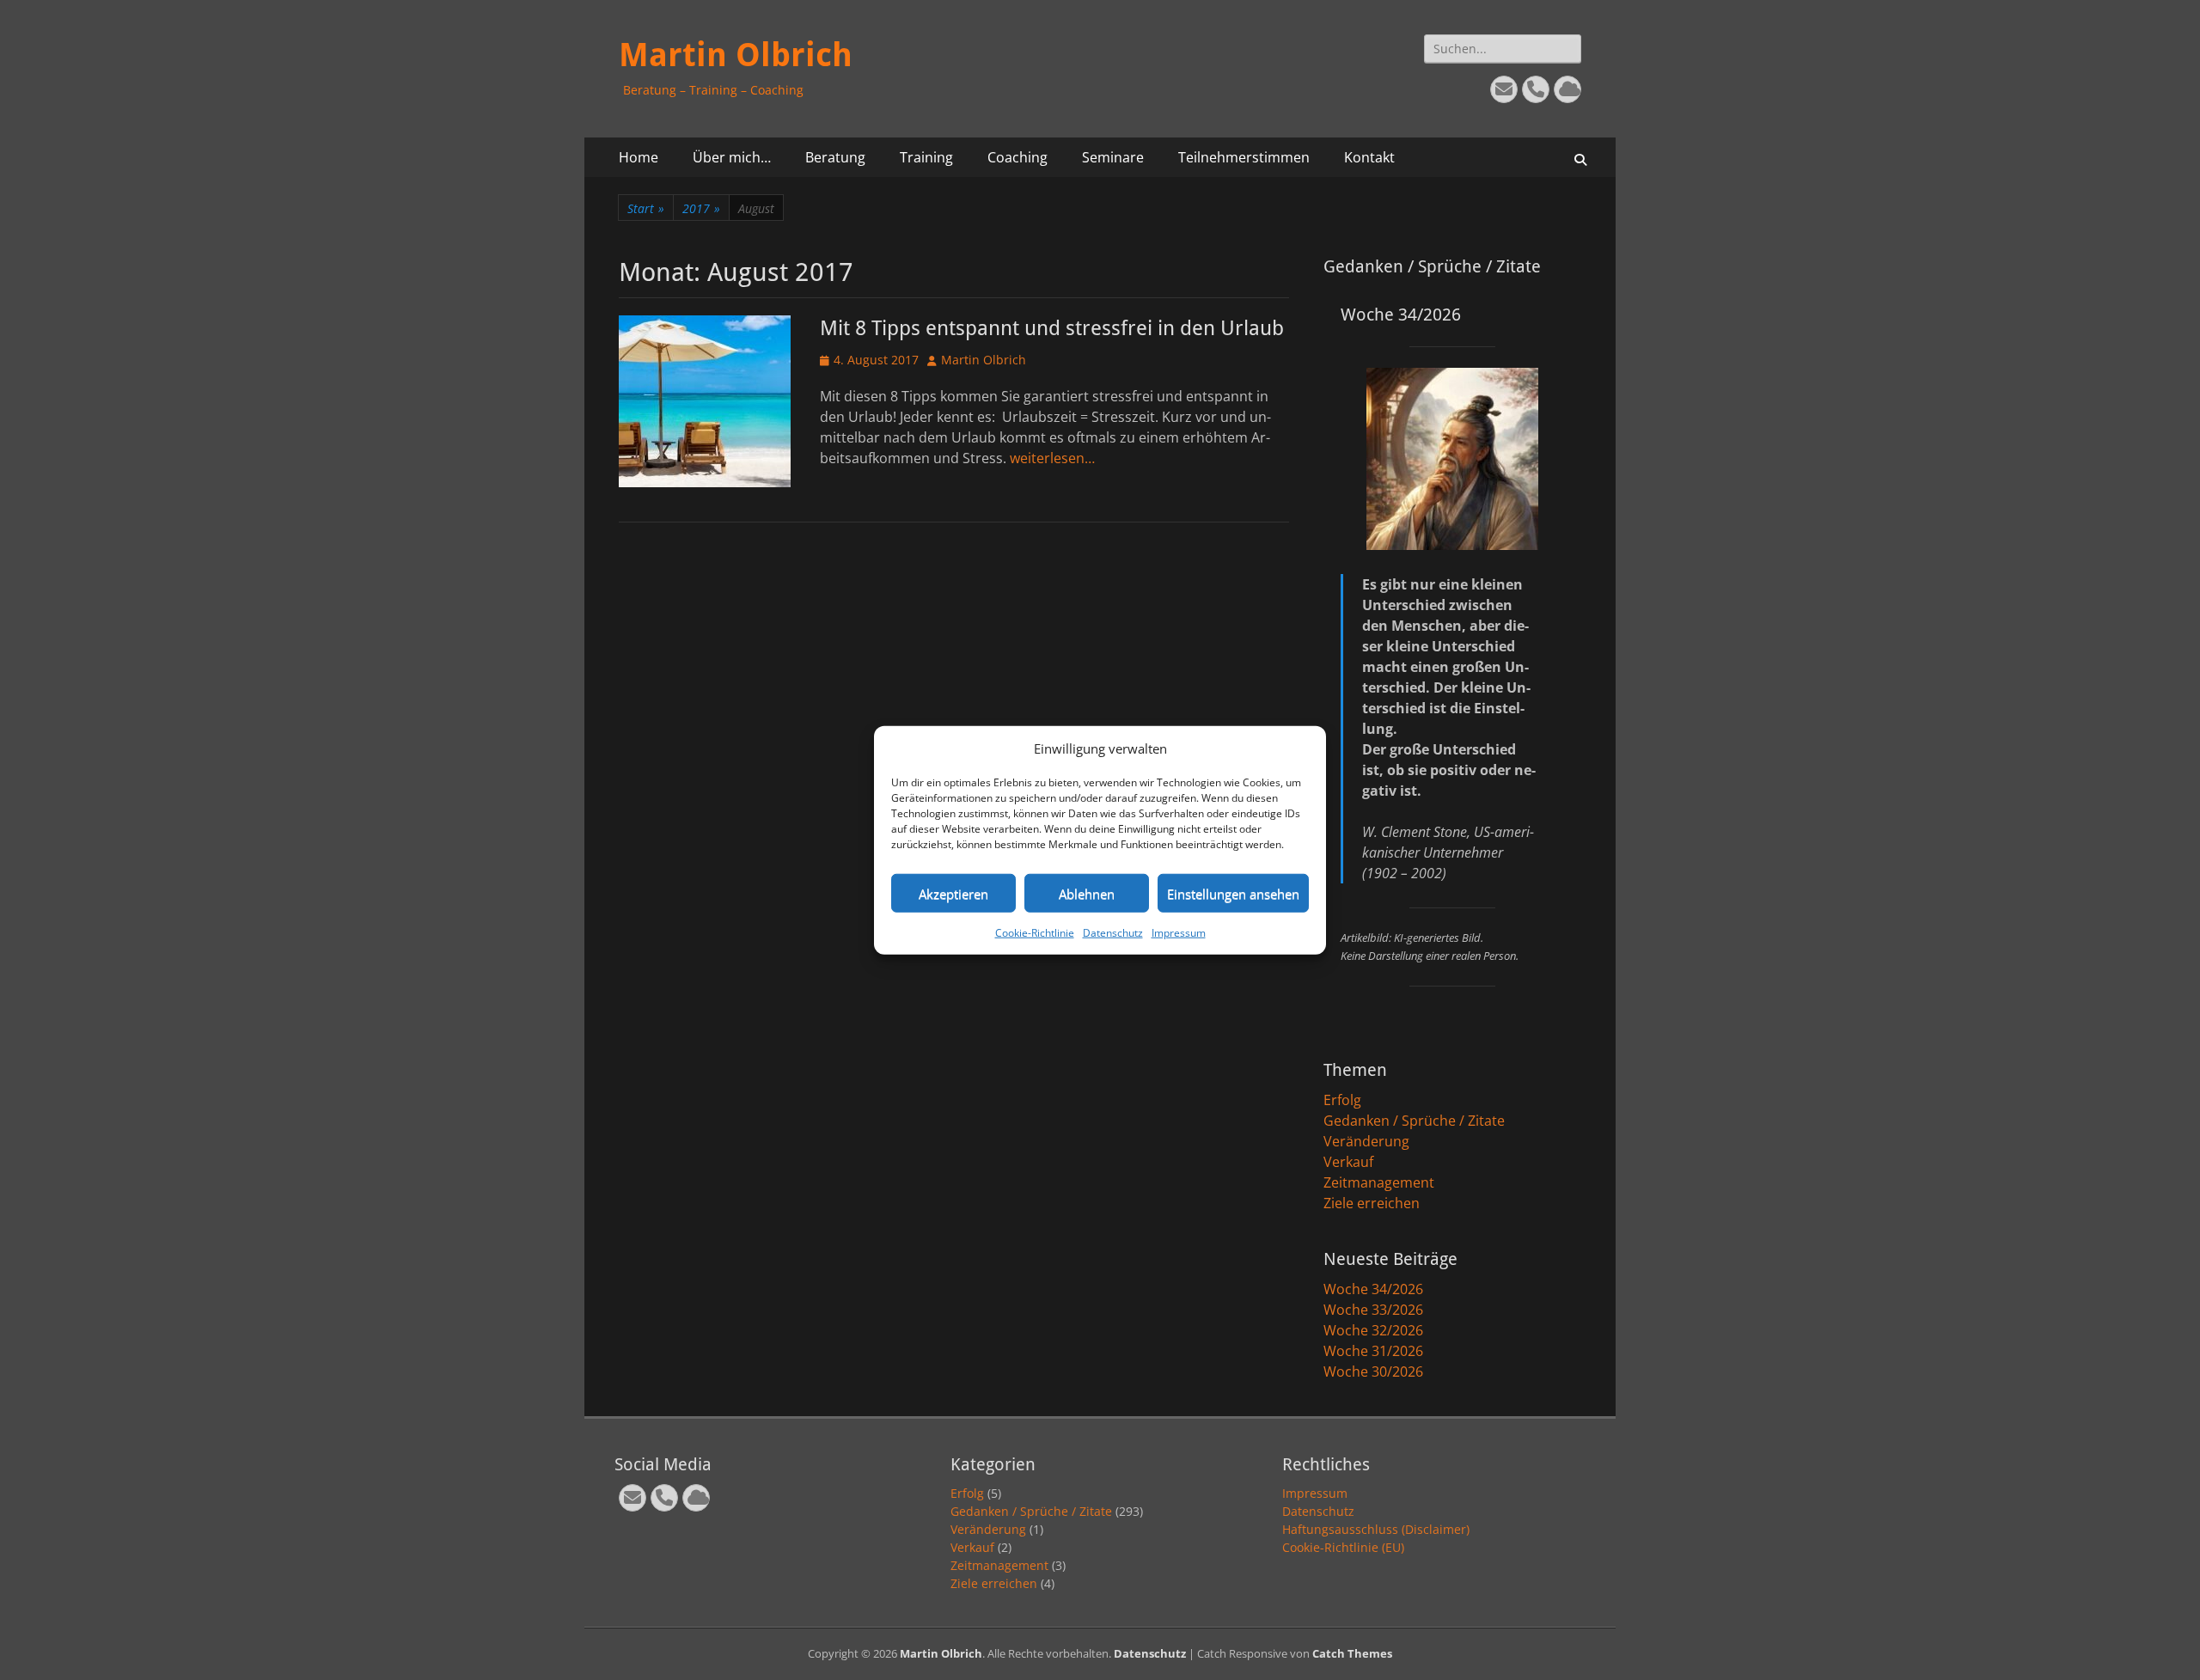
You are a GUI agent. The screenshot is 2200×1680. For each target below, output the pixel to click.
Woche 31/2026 (1373, 1351)
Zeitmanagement (1379, 1182)
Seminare (1113, 157)
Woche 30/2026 (1373, 1371)
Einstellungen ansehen (1233, 893)
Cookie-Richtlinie (1035, 933)
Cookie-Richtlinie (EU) (1343, 1547)
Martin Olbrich (736, 55)
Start (646, 208)
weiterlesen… (1052, 458)
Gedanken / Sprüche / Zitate (1414, 1121)
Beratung (835, 157)
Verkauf (1348, 1162)
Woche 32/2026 (1373, 1330)
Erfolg (1342, 1100)
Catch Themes (1352, 1653)
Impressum (1179, 933)
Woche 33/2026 (1373, 1310)
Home (639, 157)
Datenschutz (1113, 933)
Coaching (1017, 157)
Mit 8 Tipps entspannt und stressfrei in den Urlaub (1052, 328)
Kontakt (1369, 157)
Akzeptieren (953, 893)
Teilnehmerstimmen (1244, 157)
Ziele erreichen (1372, 1203)
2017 (701, 208)
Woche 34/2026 (1373, 1289)
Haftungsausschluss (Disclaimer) (1376, 1529)
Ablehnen (1087, 893)
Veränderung (1366, 1141)
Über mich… (732, 157)
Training (926, 157)
